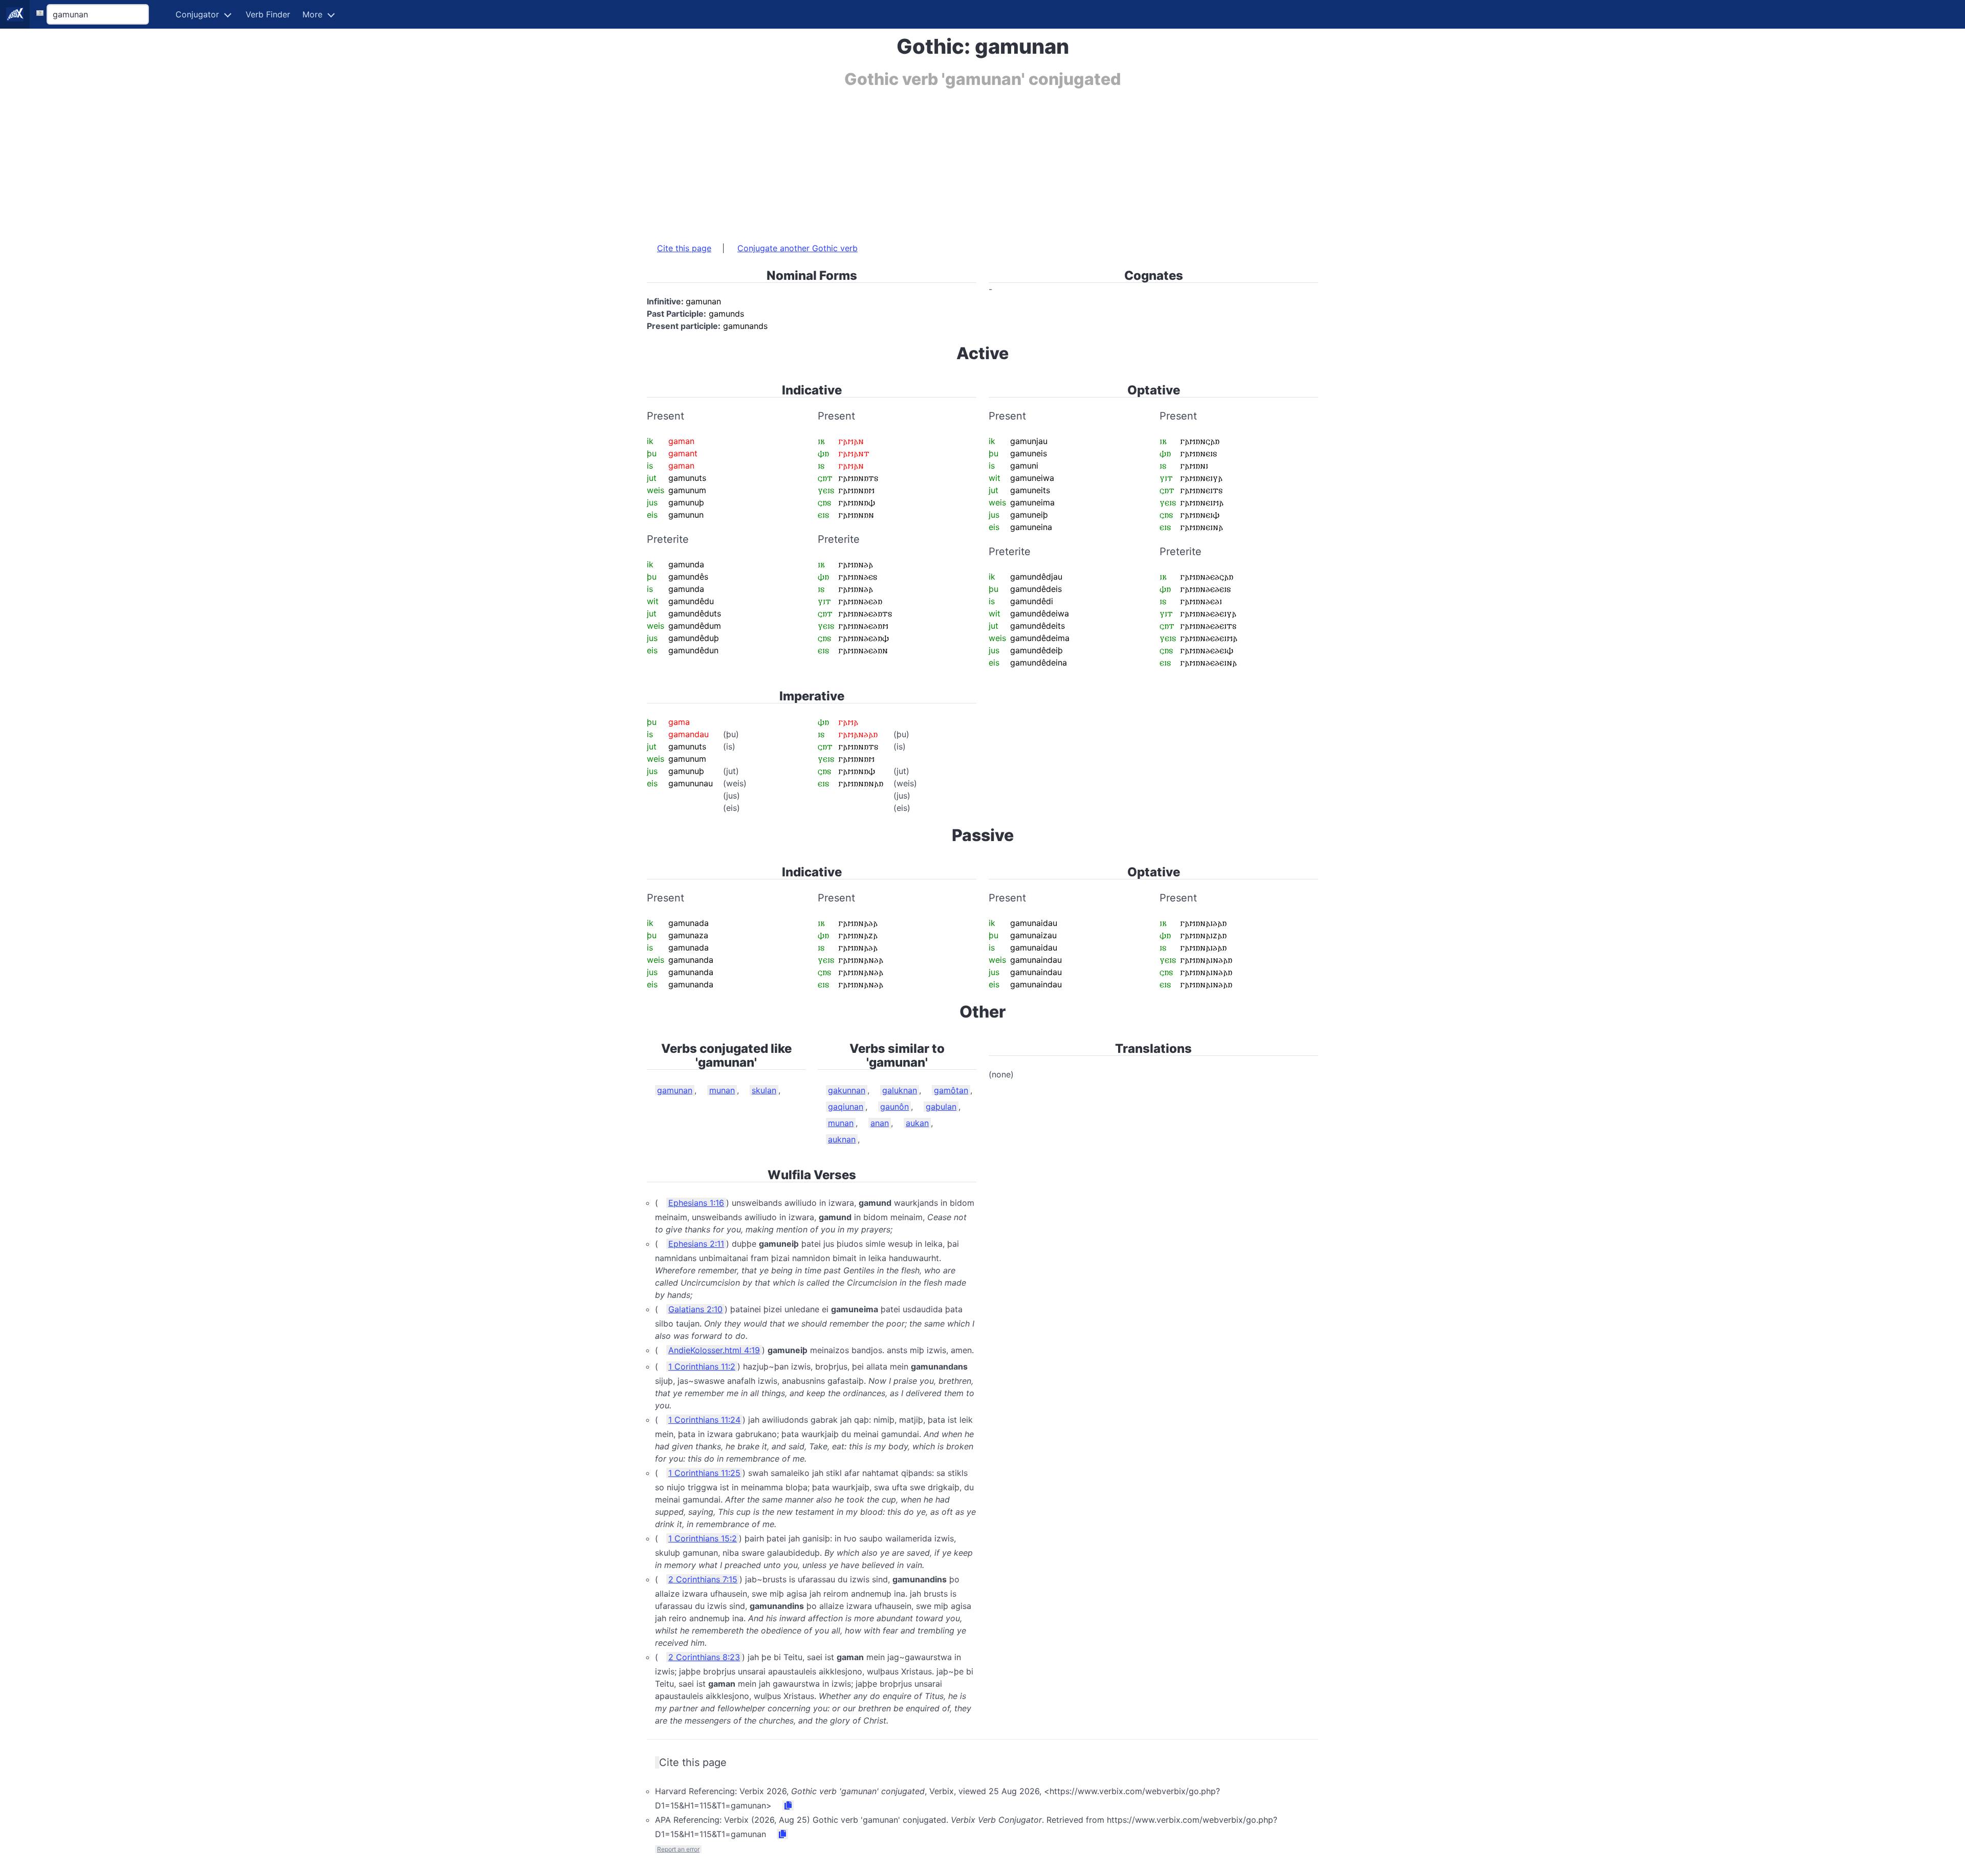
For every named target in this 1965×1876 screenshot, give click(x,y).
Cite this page (684, 248)
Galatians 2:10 (695, 1309)
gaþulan (941, 1107)
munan (722, 1090)
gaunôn (894, 1107)
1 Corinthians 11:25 (704, 1473)
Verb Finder (268, 14)
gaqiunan (846, 1107)
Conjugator (197, 14)
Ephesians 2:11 (696, 1244)
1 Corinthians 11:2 (702, 1366)
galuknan (900, 1090)
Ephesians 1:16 (696, 1203)
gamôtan (951, 1090)
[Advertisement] (954, 160)
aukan (917, 1123)
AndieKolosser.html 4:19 (714, 1350)
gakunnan (847, 1090)
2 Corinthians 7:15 (703, 1579)
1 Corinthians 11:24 (704, 1420)
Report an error (678, 1849)
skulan (764, 1090)
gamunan (675, 1090)
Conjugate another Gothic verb (798, 248)
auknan (842, 1139)
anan (880, 1123)
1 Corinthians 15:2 (703, 1538)
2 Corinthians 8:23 (704, 1657)
